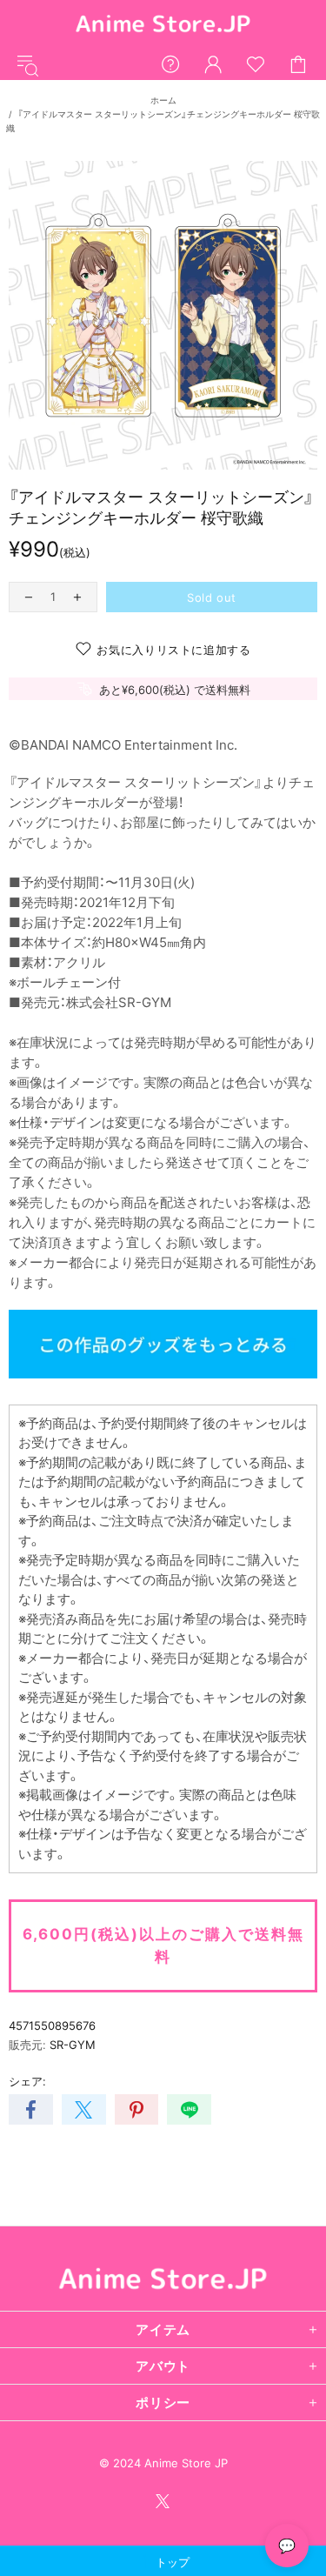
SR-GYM (73, 2045)
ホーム (163, 100)
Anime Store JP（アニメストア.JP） (163, 25)
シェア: (27, 2081)
